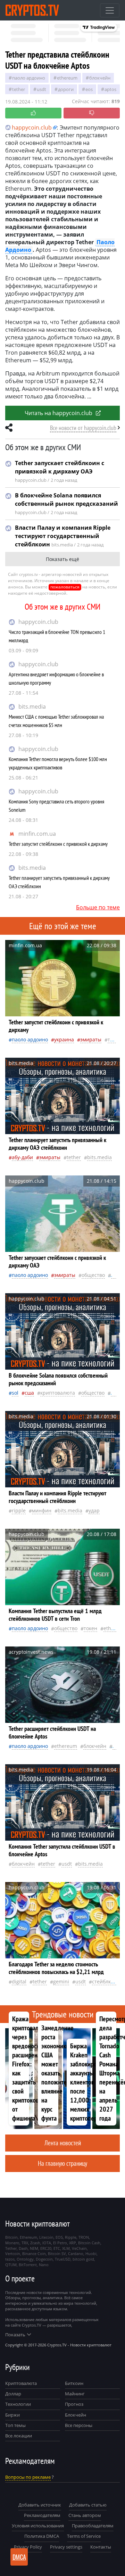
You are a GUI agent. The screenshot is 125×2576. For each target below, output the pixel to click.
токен (90, 1628)
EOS (89, 89)
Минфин (42, 1510)
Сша (29, 1393)
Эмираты (91, 1039)
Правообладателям (93, 2526)
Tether (19, 89)
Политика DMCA (42, 2536)
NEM (34, 2248)
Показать (15, 2335)
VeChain (79, 2248)
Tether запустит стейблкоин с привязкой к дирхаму (58, 844)
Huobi (91, 2253)
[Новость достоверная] (33, 113)
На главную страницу (62, 2163)
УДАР (94, 1510)
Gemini (61, 1981)
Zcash (35, 2243)
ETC (57, 2248)
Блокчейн (100, 78)
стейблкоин (106, 1981)
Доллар (13, 2394)
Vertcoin (13, 2253)
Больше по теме (98, 907)
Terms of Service (84, 2536)
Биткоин (74, 2383)
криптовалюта (58, 1393)
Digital (19, 1981)
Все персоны (79, 2425)
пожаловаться (65, 587)
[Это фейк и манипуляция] (92, 113)
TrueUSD (63, 2259)
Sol (15, 1393)
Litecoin (46, 2237)
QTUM (11, 2265)
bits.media (32, 707)
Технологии (18, 2404)
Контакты (101, 2547)
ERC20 (46, 2248)
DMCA (19, 2557)
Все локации (19, 2436)
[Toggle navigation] (110, 10)
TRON (84, 2237)
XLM (66, 2248)
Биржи (12, 2415)
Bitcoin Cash (89, 2243)
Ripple (19, 1510)
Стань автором (85, 2515)
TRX (25, 2243)
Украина (64, 1039)
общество (93, 1275)
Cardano (76, 2253)
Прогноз (74, 2404)
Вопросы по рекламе (28, 2477)
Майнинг (75, 2394)
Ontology (25, 2259)
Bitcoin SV (57, 2253)
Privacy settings (66, 2547)
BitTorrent (28, 2265)
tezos (10, 2259)
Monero (12, 2243)
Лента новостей (63, 2143)
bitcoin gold (83, 2259)
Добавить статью (88, 2505)
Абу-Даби (22, 1157)
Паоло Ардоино (29, 78)
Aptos (110, 89)
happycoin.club (38, 622)
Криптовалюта (21, 2383)
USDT (41, 89)
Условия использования (38, 2526)
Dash (23, 2248)
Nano (44, 2265)
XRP (73, 2243)
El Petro (60, 2243)
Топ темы (15, 2425)
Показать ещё (62, 559)
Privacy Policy (28, 2547)
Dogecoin (44, 2259)
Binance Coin (34, 2253)
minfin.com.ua (37, 834)
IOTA (47, 2243)
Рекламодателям (42, 2515)
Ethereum (67, 78)
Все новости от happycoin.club (83, 428)
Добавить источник (40, 2505)
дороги (66, 89)
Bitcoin (11, 2237)
